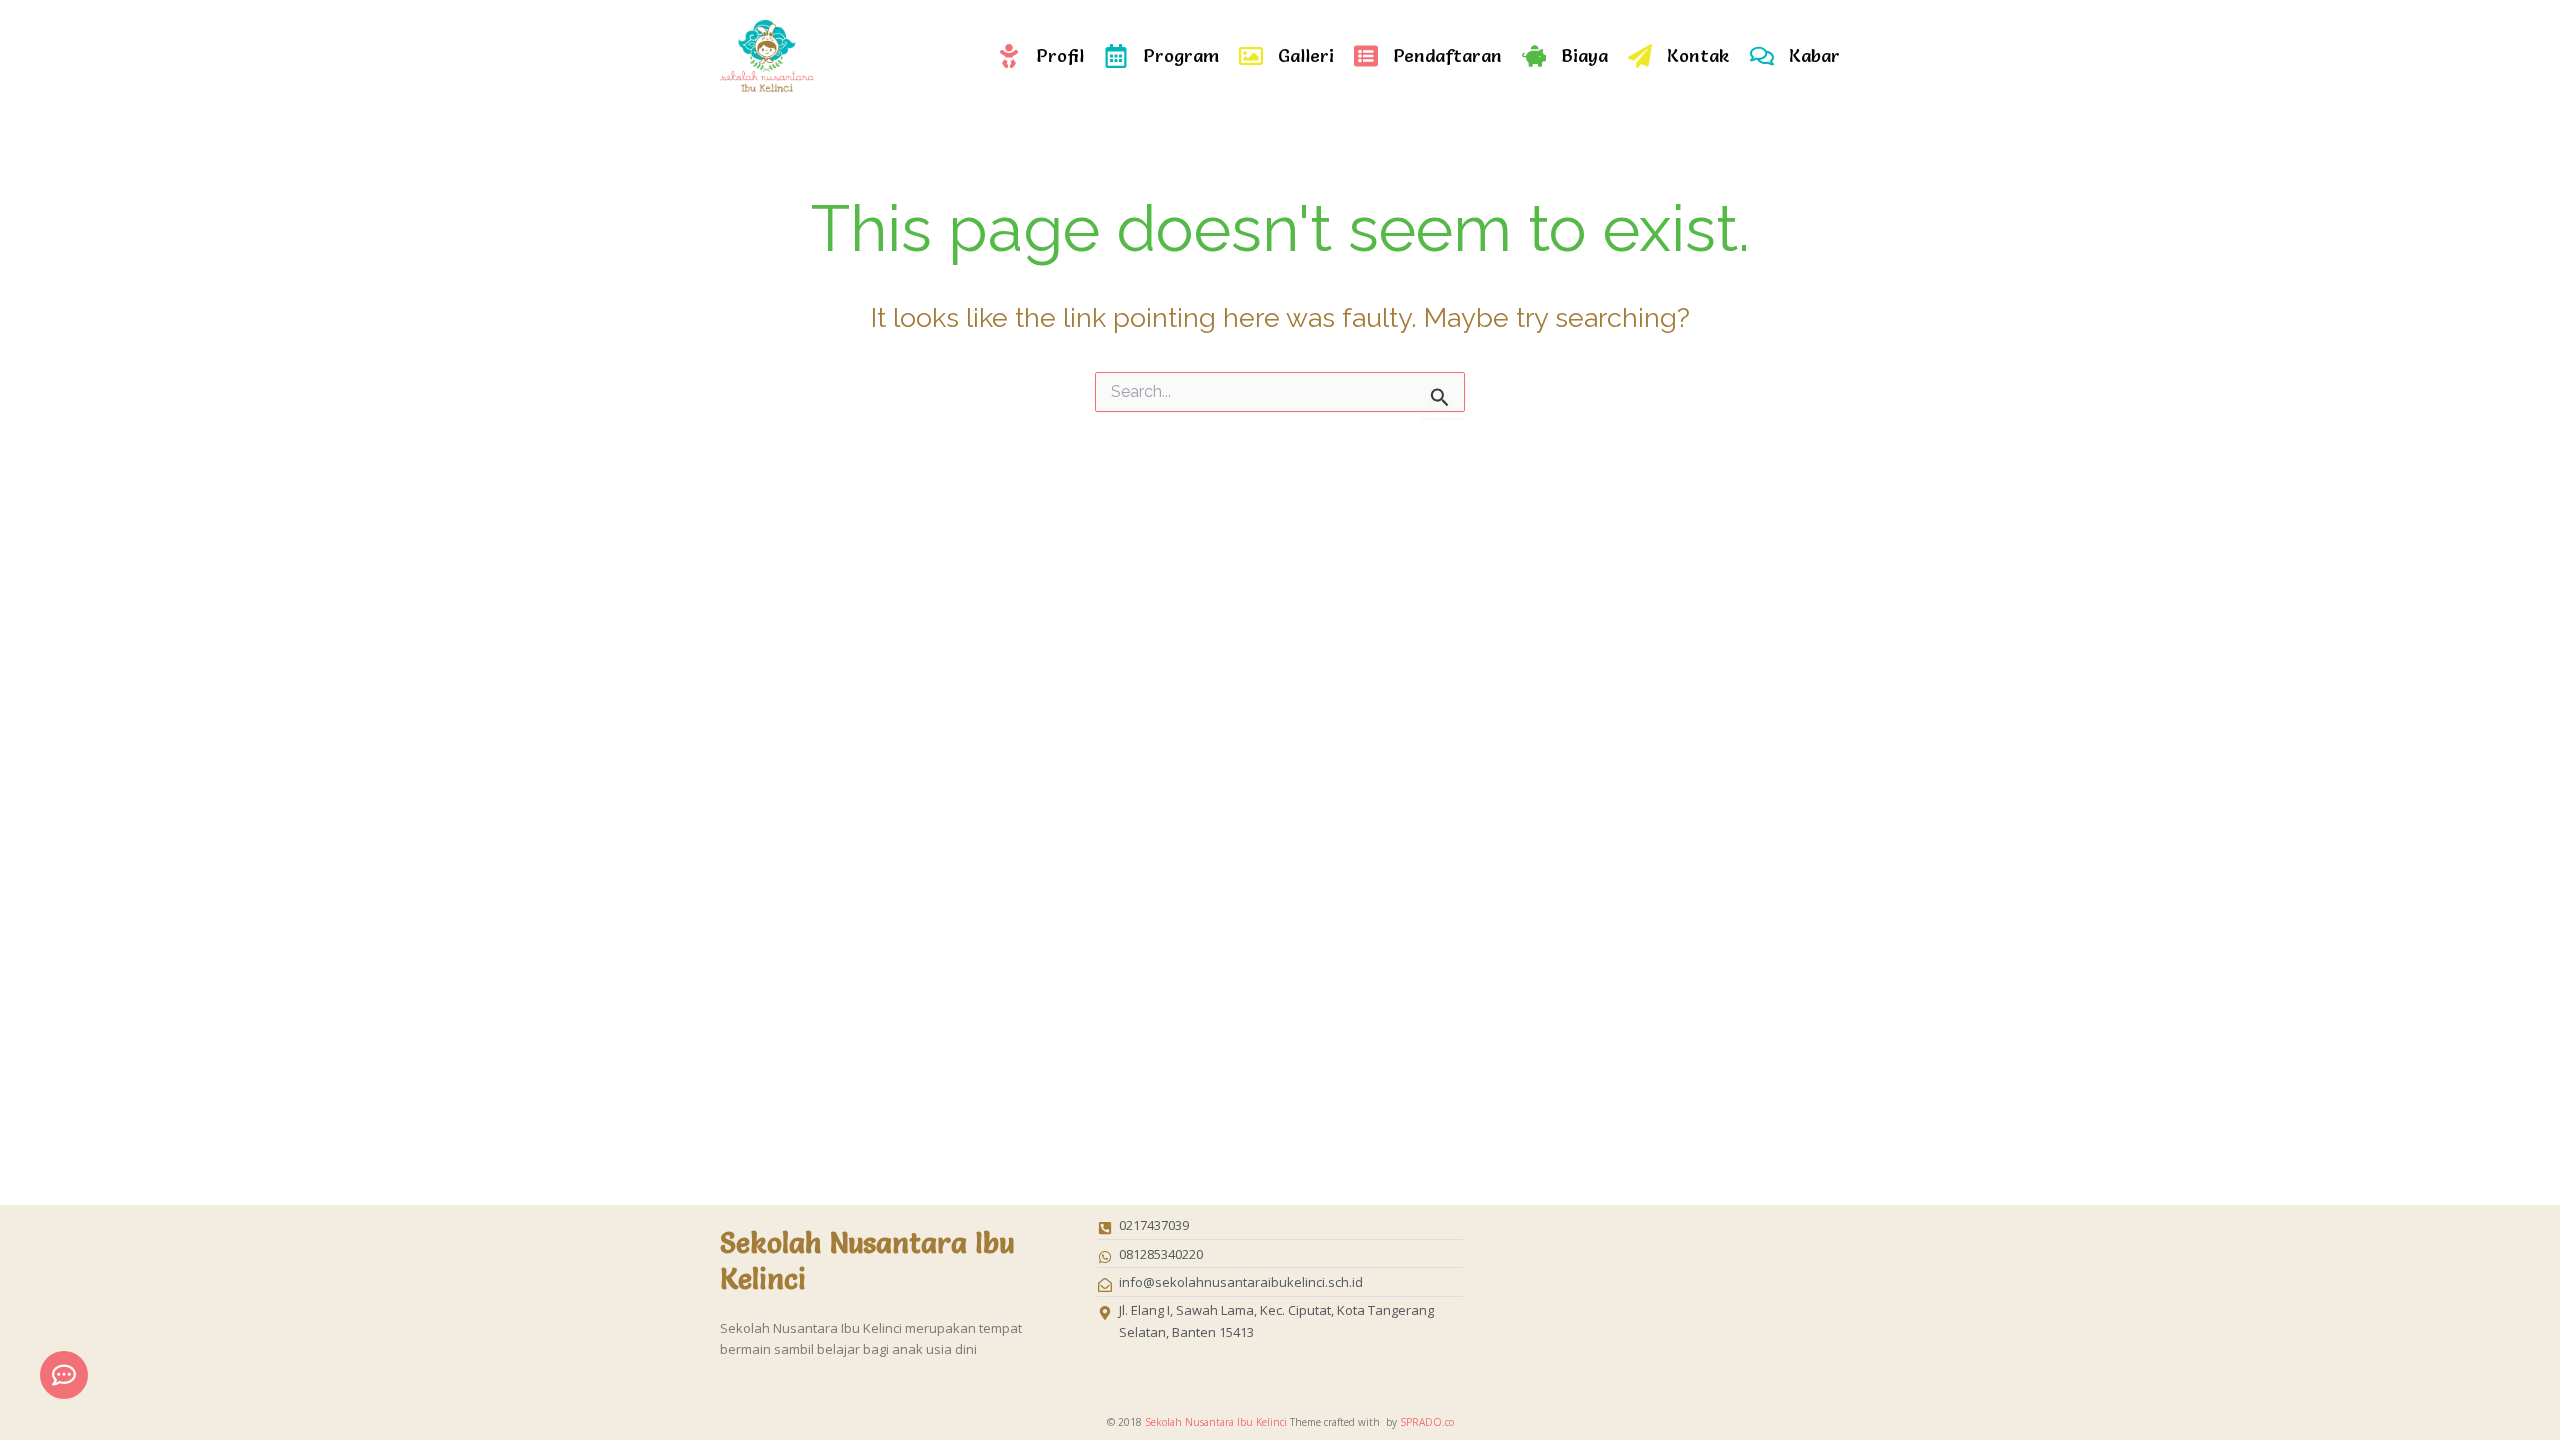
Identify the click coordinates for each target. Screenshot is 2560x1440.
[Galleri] (1251, 56)
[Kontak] (1640, 56)
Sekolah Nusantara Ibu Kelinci (1216, 1422)
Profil (1060, 55)
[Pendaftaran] (1366, 56)
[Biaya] (1534, 56)
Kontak (1698, 55)
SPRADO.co (1427, 1422)
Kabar (1814, 55)
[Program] (1116, 56)
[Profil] (1009, 56)
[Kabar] (1762, 56)
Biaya (1584, 55)
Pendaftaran (1447, 55)
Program (1181, 55)
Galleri (1306, 55)
